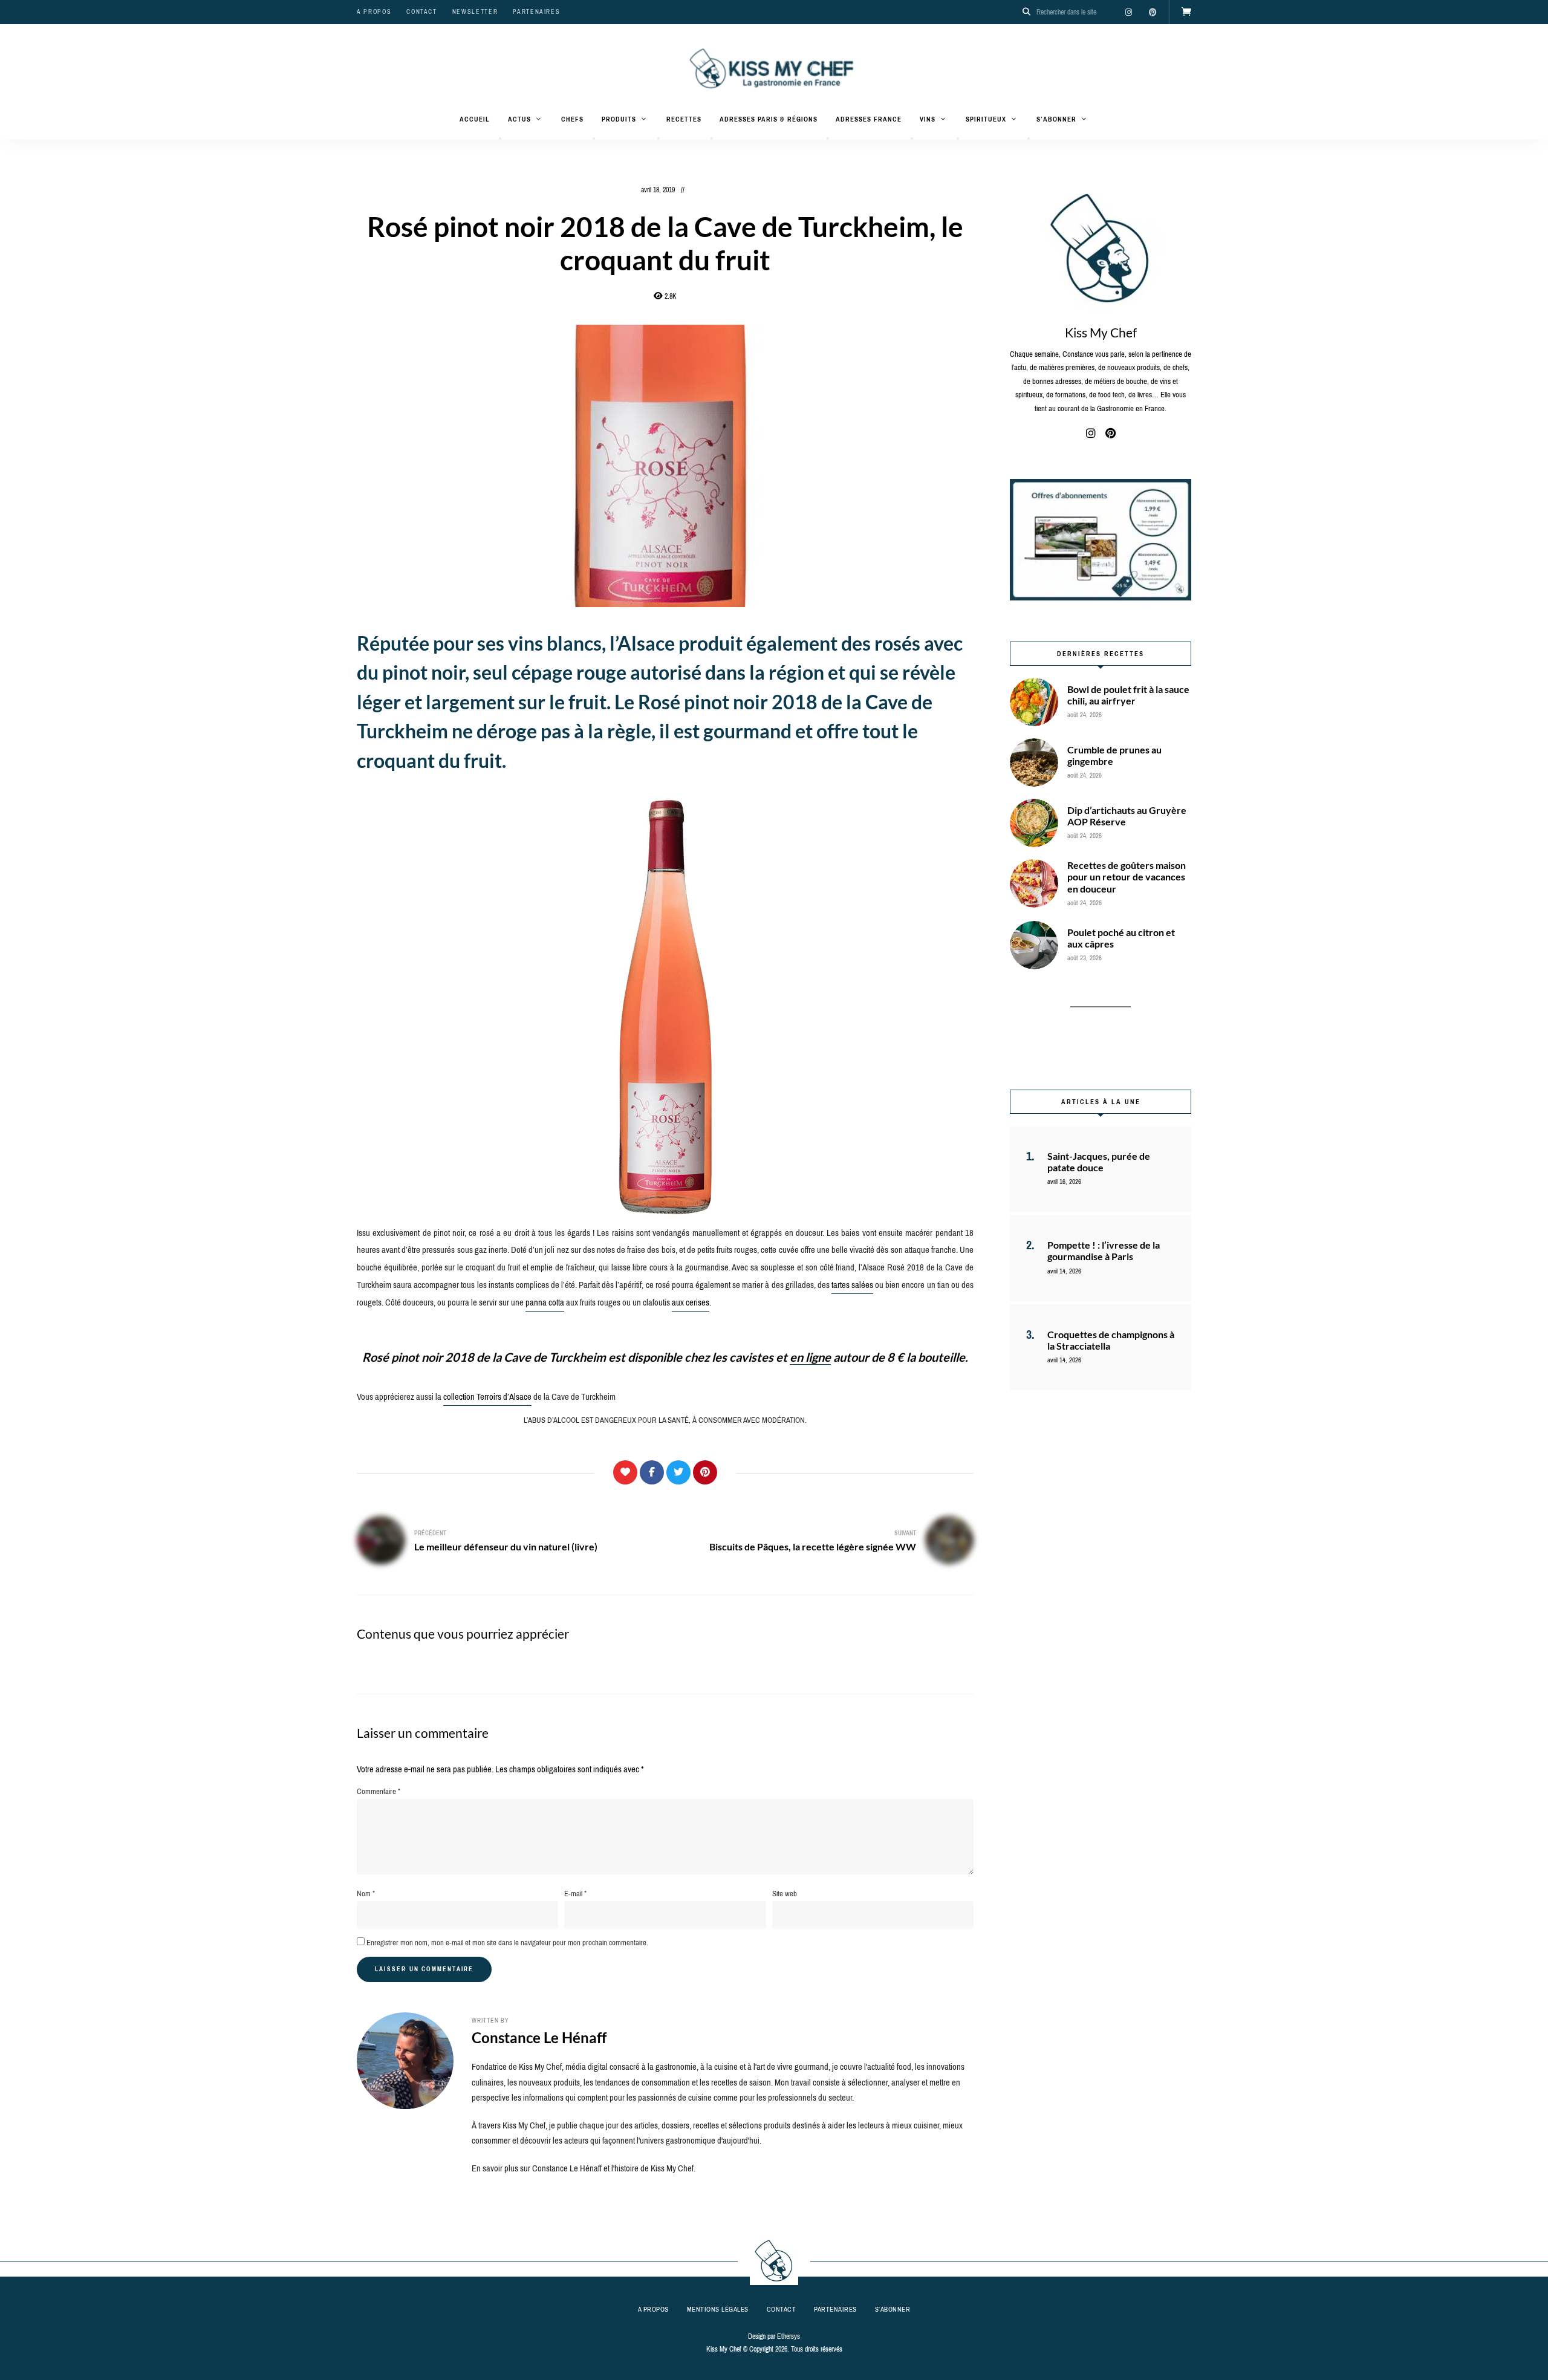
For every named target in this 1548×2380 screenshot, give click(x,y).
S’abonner (1056, 119)
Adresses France (869, 119)
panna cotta (545, 1302)
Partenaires (536, 12)
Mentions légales (718, 2309)
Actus (519, 119)
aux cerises (691, 1302)
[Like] (625, 1472)
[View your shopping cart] (1186, 12)
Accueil (475, 119)
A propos (374, 12)
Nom (366, 1894)
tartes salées (852, 1285)
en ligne (810, 1357)
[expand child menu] (500, 138)
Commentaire (379, 1791)
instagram (1128, 12)
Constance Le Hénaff (539, 2037)
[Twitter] (678, 1472)
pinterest (1153, 12)
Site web (785, 1894)
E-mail (575, 1894)
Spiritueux (986, 119)
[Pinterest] (705, 1472)
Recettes (684, 119)
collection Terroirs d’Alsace (487, 1397)
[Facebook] (652, 1472)
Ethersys (789, 2336)
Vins (928, 119)
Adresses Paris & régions (769, 119)
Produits (619, 119)
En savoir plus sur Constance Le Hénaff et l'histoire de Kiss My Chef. (584, 2168)
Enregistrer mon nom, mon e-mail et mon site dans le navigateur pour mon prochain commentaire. (507, 1943)
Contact (422, 12)
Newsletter (475, 12)
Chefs (572, 119)
